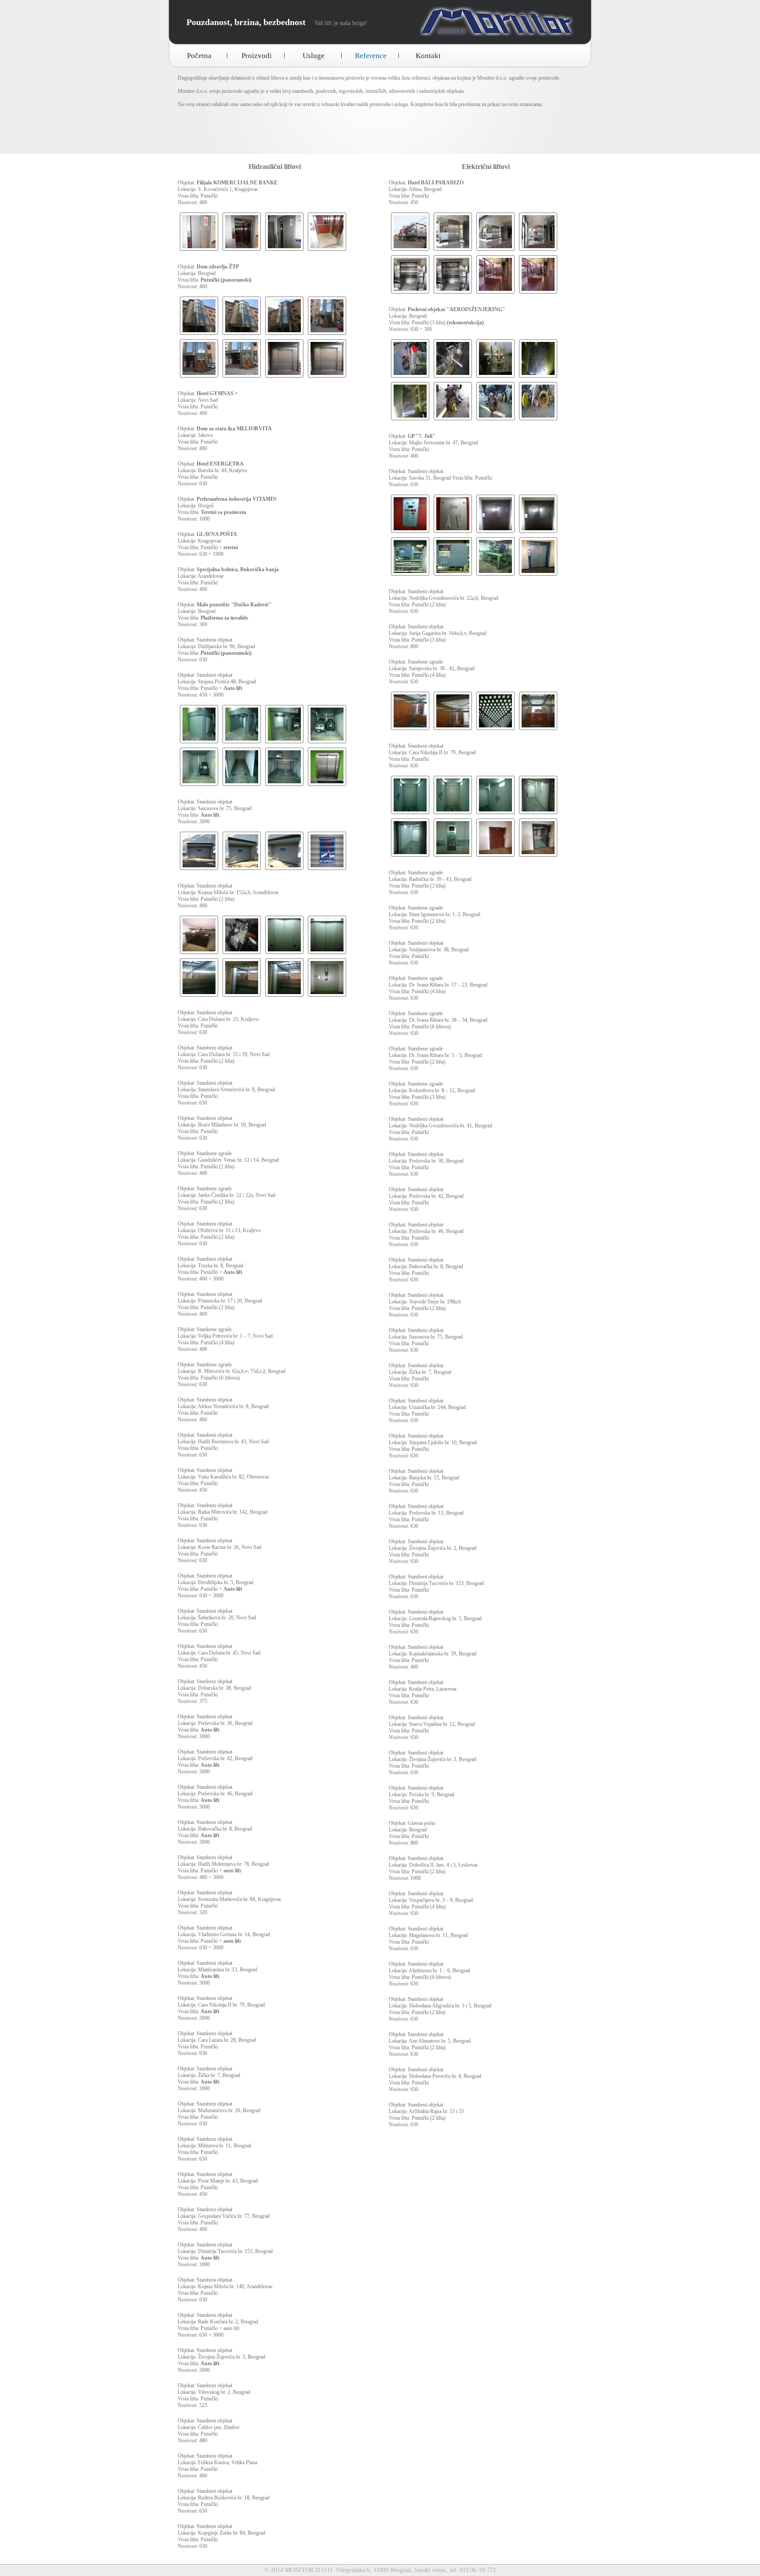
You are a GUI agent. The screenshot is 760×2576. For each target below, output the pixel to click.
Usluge (314, 56)
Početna (199, 56)
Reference (371, 56)
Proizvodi (257, 56)
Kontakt (428, 56)
